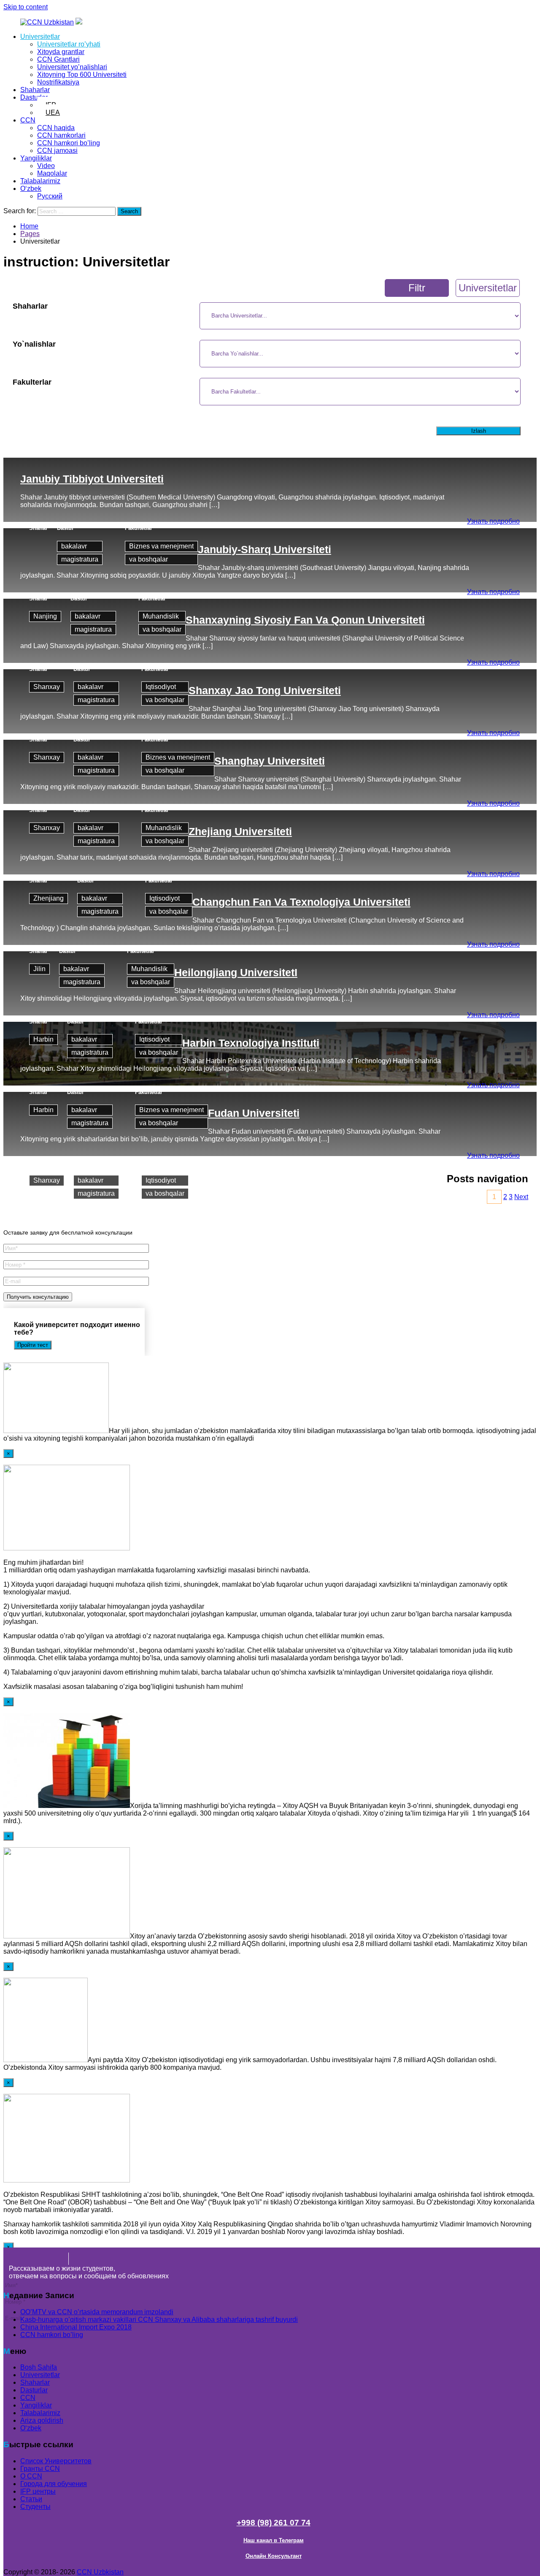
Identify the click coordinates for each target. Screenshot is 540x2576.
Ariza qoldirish (42, 2420)
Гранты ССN (40, 2469)
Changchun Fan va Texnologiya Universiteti (301, 902)
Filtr (417, 288)
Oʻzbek (31, 189)
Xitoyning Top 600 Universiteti (82, 75)
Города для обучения (54, 2484)
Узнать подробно (493, 521)
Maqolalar (52, 173)
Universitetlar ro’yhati (69, 44)
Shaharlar (35, 90)
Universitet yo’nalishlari (72, 67)
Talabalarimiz (40, 181)
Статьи (31, 2499)
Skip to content (26, 7)
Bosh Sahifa (39, 2367)
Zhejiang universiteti (240, 831)
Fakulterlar (32, 382)
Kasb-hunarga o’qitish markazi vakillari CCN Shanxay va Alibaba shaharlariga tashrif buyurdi (159, 2319)
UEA (53, 113)
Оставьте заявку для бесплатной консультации (68, 1232)
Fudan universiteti (254, 1113)
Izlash (479, 431)
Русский (50, 196)
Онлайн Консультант (274, 2556)
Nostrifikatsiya (58, 82)
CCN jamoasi (57, 151)
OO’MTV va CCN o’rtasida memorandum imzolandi (97, 2312)
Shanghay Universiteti (270, 761)
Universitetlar (40, 37)
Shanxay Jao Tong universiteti (265, 690)
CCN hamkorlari (61, 135)
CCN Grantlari (58, 59)
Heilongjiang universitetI (236, 972)
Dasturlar (34, 97)
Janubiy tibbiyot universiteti (92, 479)
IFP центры (38, 2491)
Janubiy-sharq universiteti (265, 549)
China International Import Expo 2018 (76, 2327)
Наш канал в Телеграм (274, 2540)
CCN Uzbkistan (100, 2572)
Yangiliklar (36, 158)
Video (46, 166)
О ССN (31, 2476)
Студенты (35, 2507)
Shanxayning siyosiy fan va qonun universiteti (305, 620)
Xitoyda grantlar (61, 52)
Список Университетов (56, 2461)
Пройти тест (33, 1345)
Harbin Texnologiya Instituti (251, 1043)
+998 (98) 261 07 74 (274, 2523)
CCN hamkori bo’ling (69, 143)
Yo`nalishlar (34, 344)
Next (521, 1197)
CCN (28, 120)
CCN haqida (56, 128)
